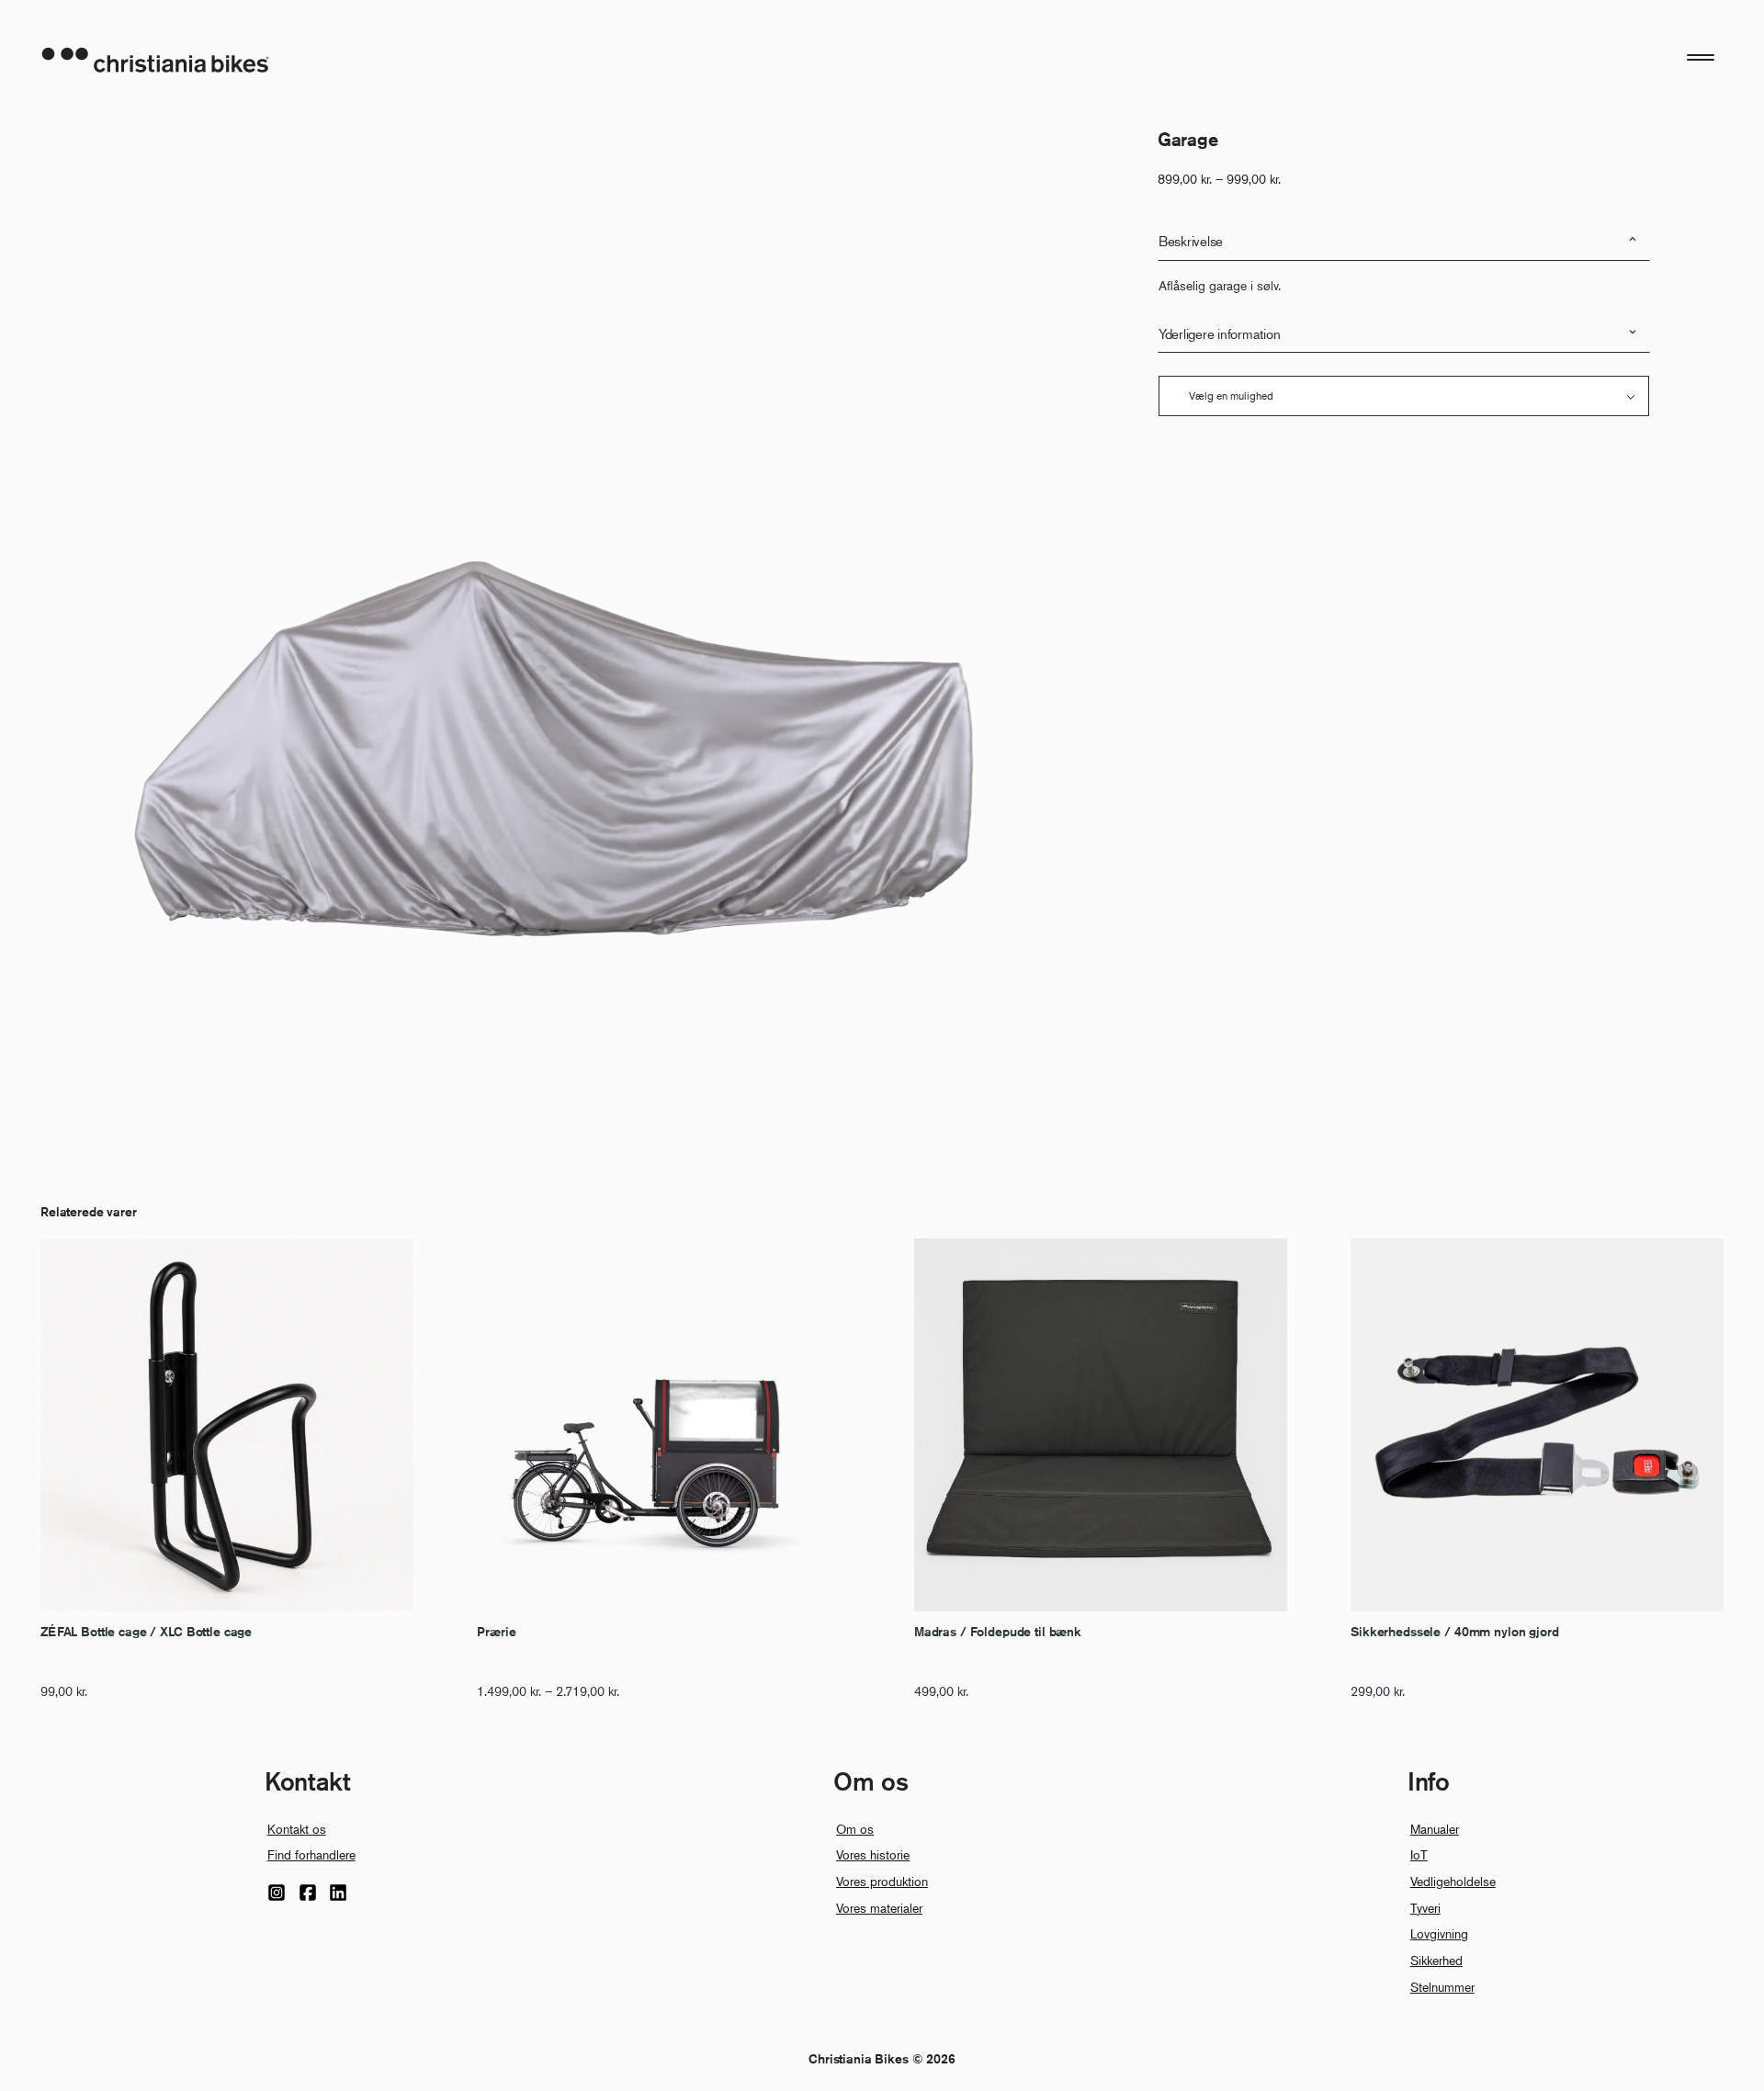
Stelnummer (1442, 1987)
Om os (855, 1829)
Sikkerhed (1436, 1960)
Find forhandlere (311, 1854)
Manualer (1435, 1829)
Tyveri (1425, 1908)
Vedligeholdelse (1453, 1881)
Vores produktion (882, 1881)
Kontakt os (297, 1829)
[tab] (1404, 241)
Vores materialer (879, 1908)
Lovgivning (1439, 1933)
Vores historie (873, 1854)
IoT (1419, 1854)
